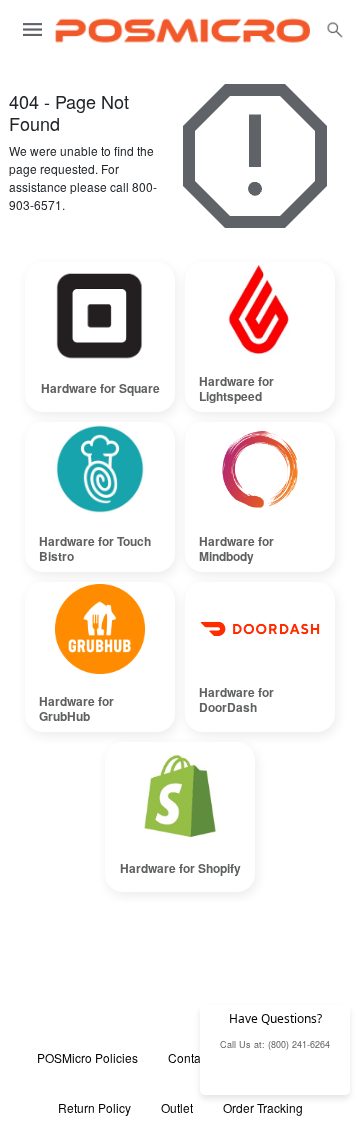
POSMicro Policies (87, 1057)
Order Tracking (263, 1107)
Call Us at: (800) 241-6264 (275, 1044)
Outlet (177, 1107)
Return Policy (94, 1107)
